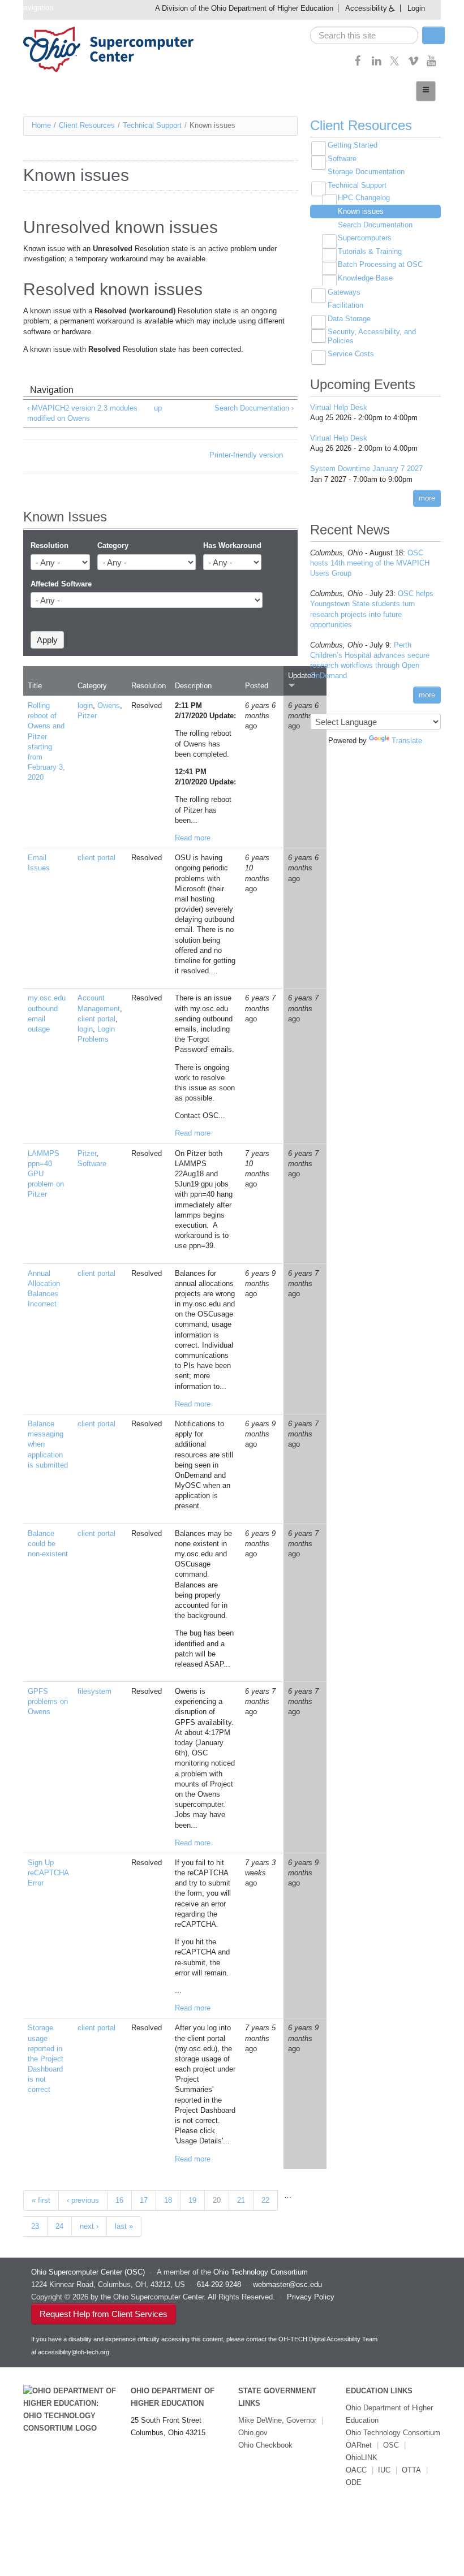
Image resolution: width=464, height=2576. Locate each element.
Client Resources (87, 125)
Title (35, 686)
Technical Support (152, 125)
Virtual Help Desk (339, 407)
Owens (109, 706)
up (158, 408)
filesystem (94, 1691)
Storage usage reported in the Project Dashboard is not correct (46, 2059)
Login (416, 8)
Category (113, 545)
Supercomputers (365, 238)
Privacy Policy (311, 2297)
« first (41, 2200)
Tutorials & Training (370, 251)
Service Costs (351, 354)
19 (192, 2200)
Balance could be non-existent (48, 1544)
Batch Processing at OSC (380, 264)
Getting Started (353, 145)
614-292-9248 (219, 2284)
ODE (354, 2482)
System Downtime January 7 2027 (366, 469)
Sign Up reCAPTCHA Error (48, 1873)
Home (41, 125)
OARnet (359, 2445)
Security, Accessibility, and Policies (372, 336)
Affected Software (61, 584)
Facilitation (345, 305)
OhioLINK (362, 2458)
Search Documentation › (254, 408)
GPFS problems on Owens (48, 1701)
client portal (96, 858)
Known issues (361, 211)
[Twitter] (395, 64)
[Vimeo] (413, 64)
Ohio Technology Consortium (393, 2433)
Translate (407, 741)
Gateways (344, 292)
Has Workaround (232, 545)
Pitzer (87, 716)
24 (59, 2226)
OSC (391, 2445)
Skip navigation (28, 8)
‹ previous (83, 2200)
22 (265, 2200)
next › (89, 2226)
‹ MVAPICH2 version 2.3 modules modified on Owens (82, 413)
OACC (356, 2470)
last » (124, 2226)
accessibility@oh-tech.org (74, 2352)
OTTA (411, 2470)
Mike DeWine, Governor (277, 2420)
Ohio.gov (253, 2433)
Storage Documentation (366, 172)
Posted (257, 686)
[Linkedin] (377, 64)
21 (241, 2200)
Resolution (50, 545)
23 (35, 2226)
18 (168, 2200)
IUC (384, 2470)
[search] (364, 35)
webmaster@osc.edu (287, 2284)
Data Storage (349, 319)
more (427, 498)
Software (92, 1164)
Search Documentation (375, 225)
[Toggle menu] (426, 91)
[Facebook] (358, 64)
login (85, 706)
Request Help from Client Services (104, 2314)
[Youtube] (431, 64)
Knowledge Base (365, 278)
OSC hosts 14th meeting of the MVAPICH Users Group (370, 563)
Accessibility (366, 8)
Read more (193, 838)
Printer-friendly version (246, 455)
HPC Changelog (364, 198)
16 (119, 2200)
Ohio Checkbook (265, 2445)
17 (144, 2200)
